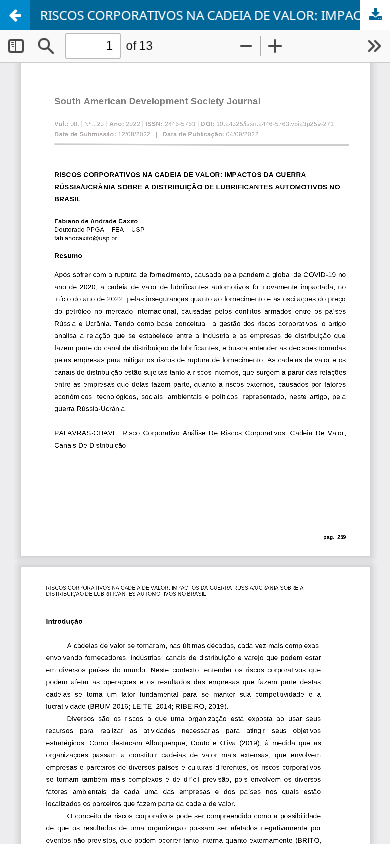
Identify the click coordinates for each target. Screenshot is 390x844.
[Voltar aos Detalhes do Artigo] (15, 15)
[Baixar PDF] (375, 15)
